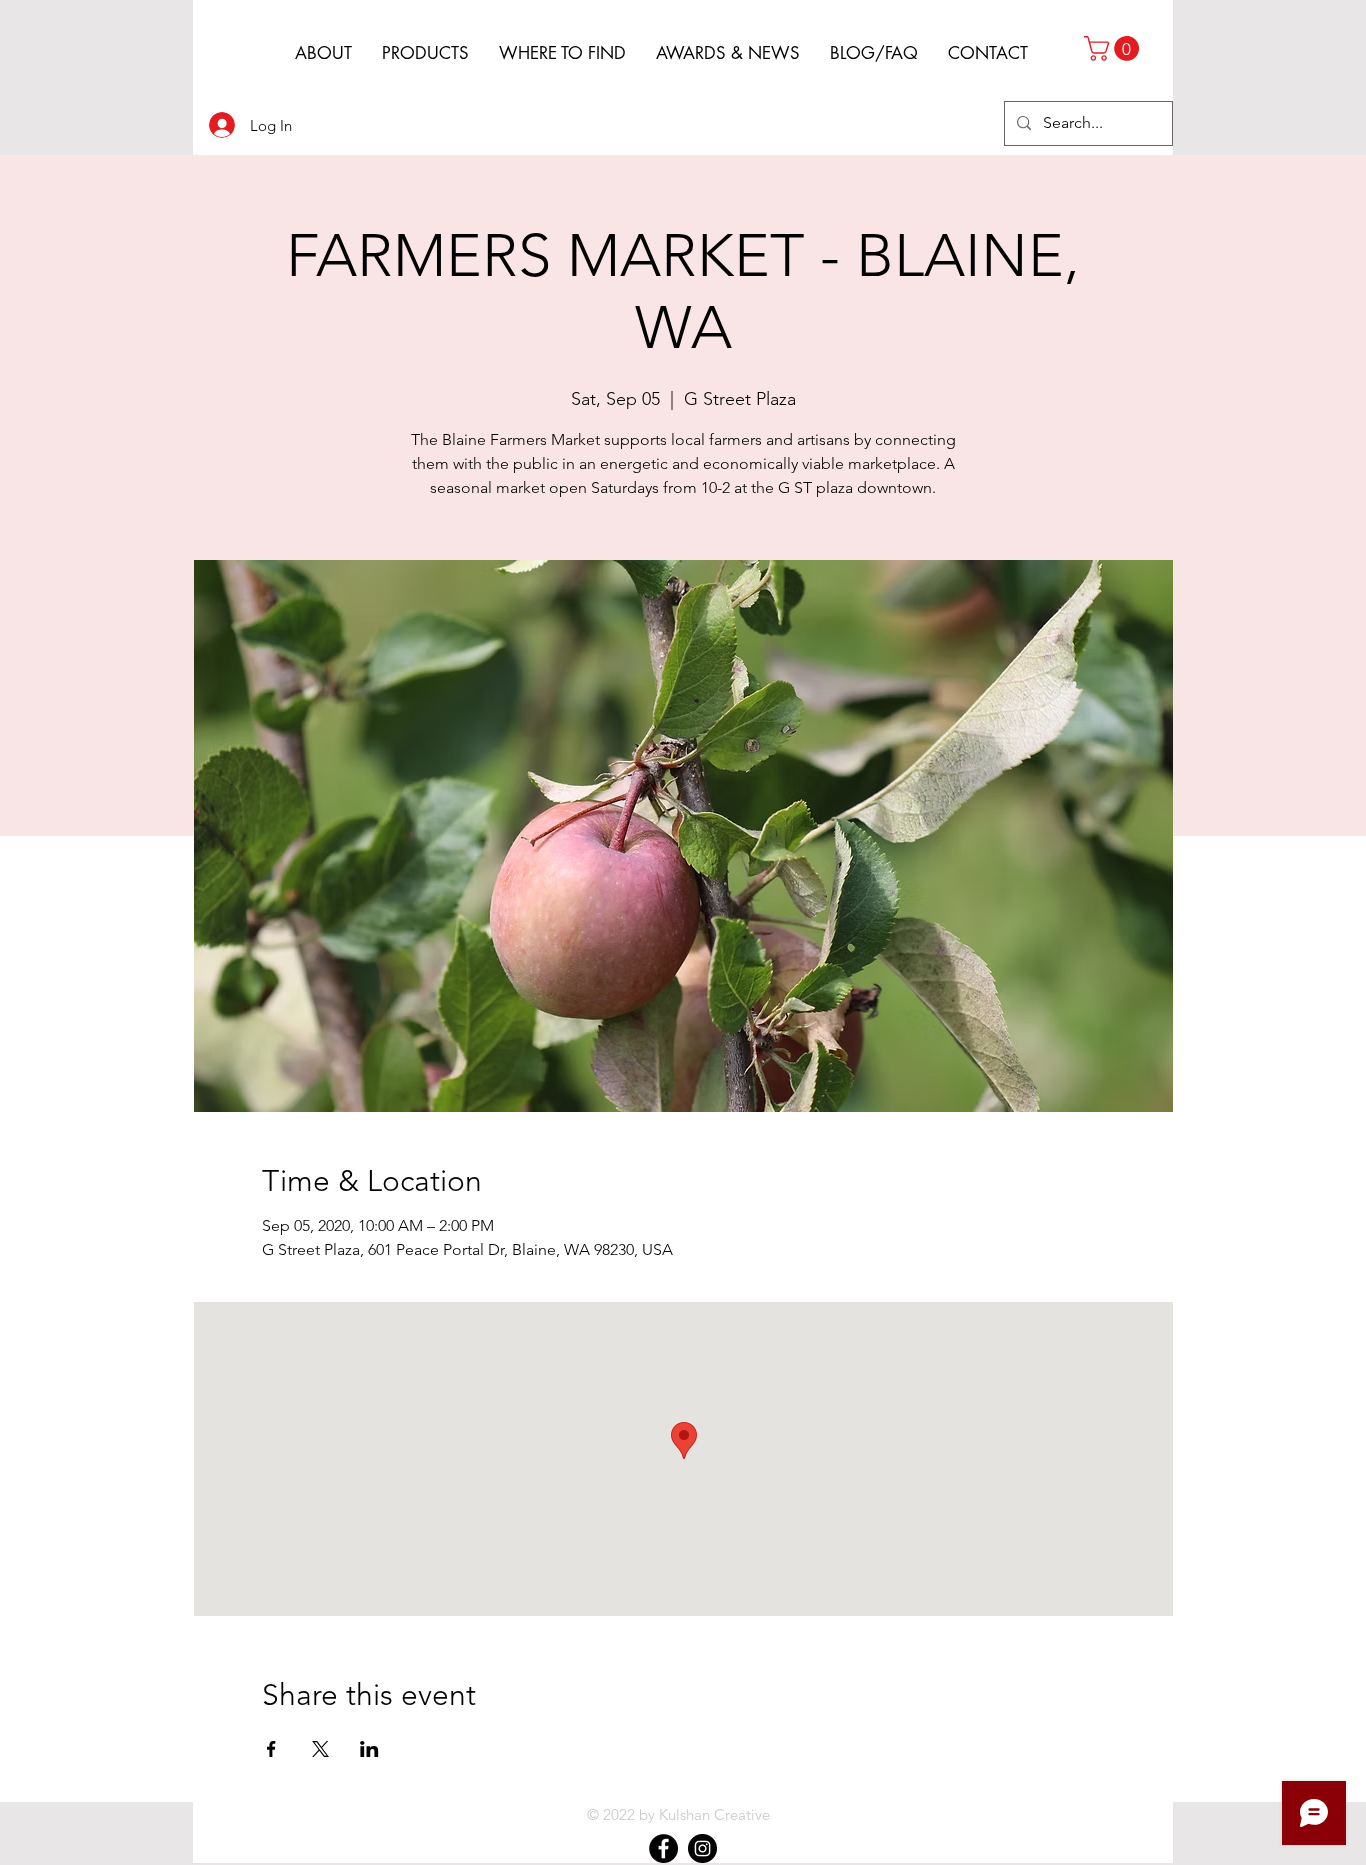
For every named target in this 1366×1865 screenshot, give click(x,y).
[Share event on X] (320, 1749)
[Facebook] (663, 1848)
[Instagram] (702, 1848)
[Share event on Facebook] (271, 1749)
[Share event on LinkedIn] (369, 1749)
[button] (1114, 48)
